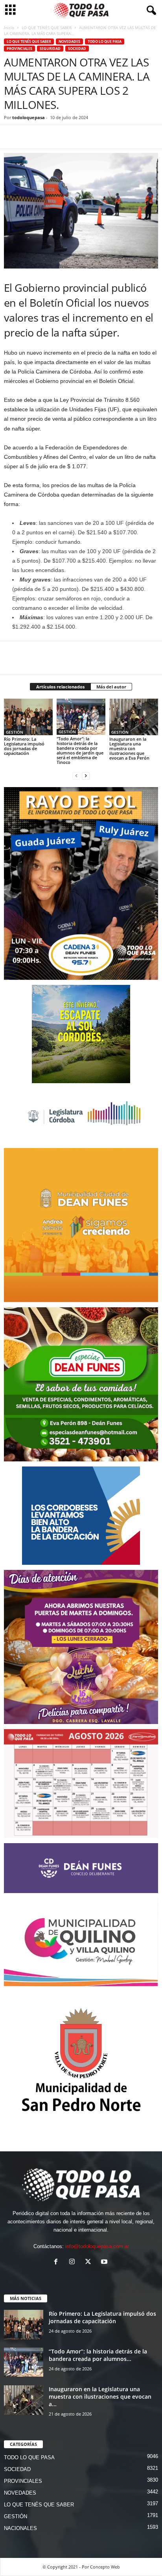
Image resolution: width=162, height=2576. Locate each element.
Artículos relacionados (60, 687)
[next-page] (86, 776)
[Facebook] (12, 137)
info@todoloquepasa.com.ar (97, 2246)
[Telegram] (66, 137)
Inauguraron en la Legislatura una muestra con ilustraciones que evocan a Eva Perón (129, 748)
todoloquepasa (29, 117)
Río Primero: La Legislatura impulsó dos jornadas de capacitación (24, 746)
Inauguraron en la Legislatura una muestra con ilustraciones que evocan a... (100, 2397)
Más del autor (111, 687)
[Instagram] (74, 2262)
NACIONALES (20, 2528)
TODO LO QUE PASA (105, 41)
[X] (30, 137)
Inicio (9, 28)
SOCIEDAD (77, 49)
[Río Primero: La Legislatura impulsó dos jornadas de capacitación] (28, 717)
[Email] (84, 137)
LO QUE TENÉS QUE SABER (47, 28)
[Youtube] (105, 2262)
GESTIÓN (15, 732)
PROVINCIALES (19, 49)
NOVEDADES (69, 41)
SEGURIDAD (50, 49)
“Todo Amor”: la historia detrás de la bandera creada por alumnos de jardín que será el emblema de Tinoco (80, 750)
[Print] (102, 137)
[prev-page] (76, 776)
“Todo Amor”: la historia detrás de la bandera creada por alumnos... (98, 2355)
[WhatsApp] (48, 137)
